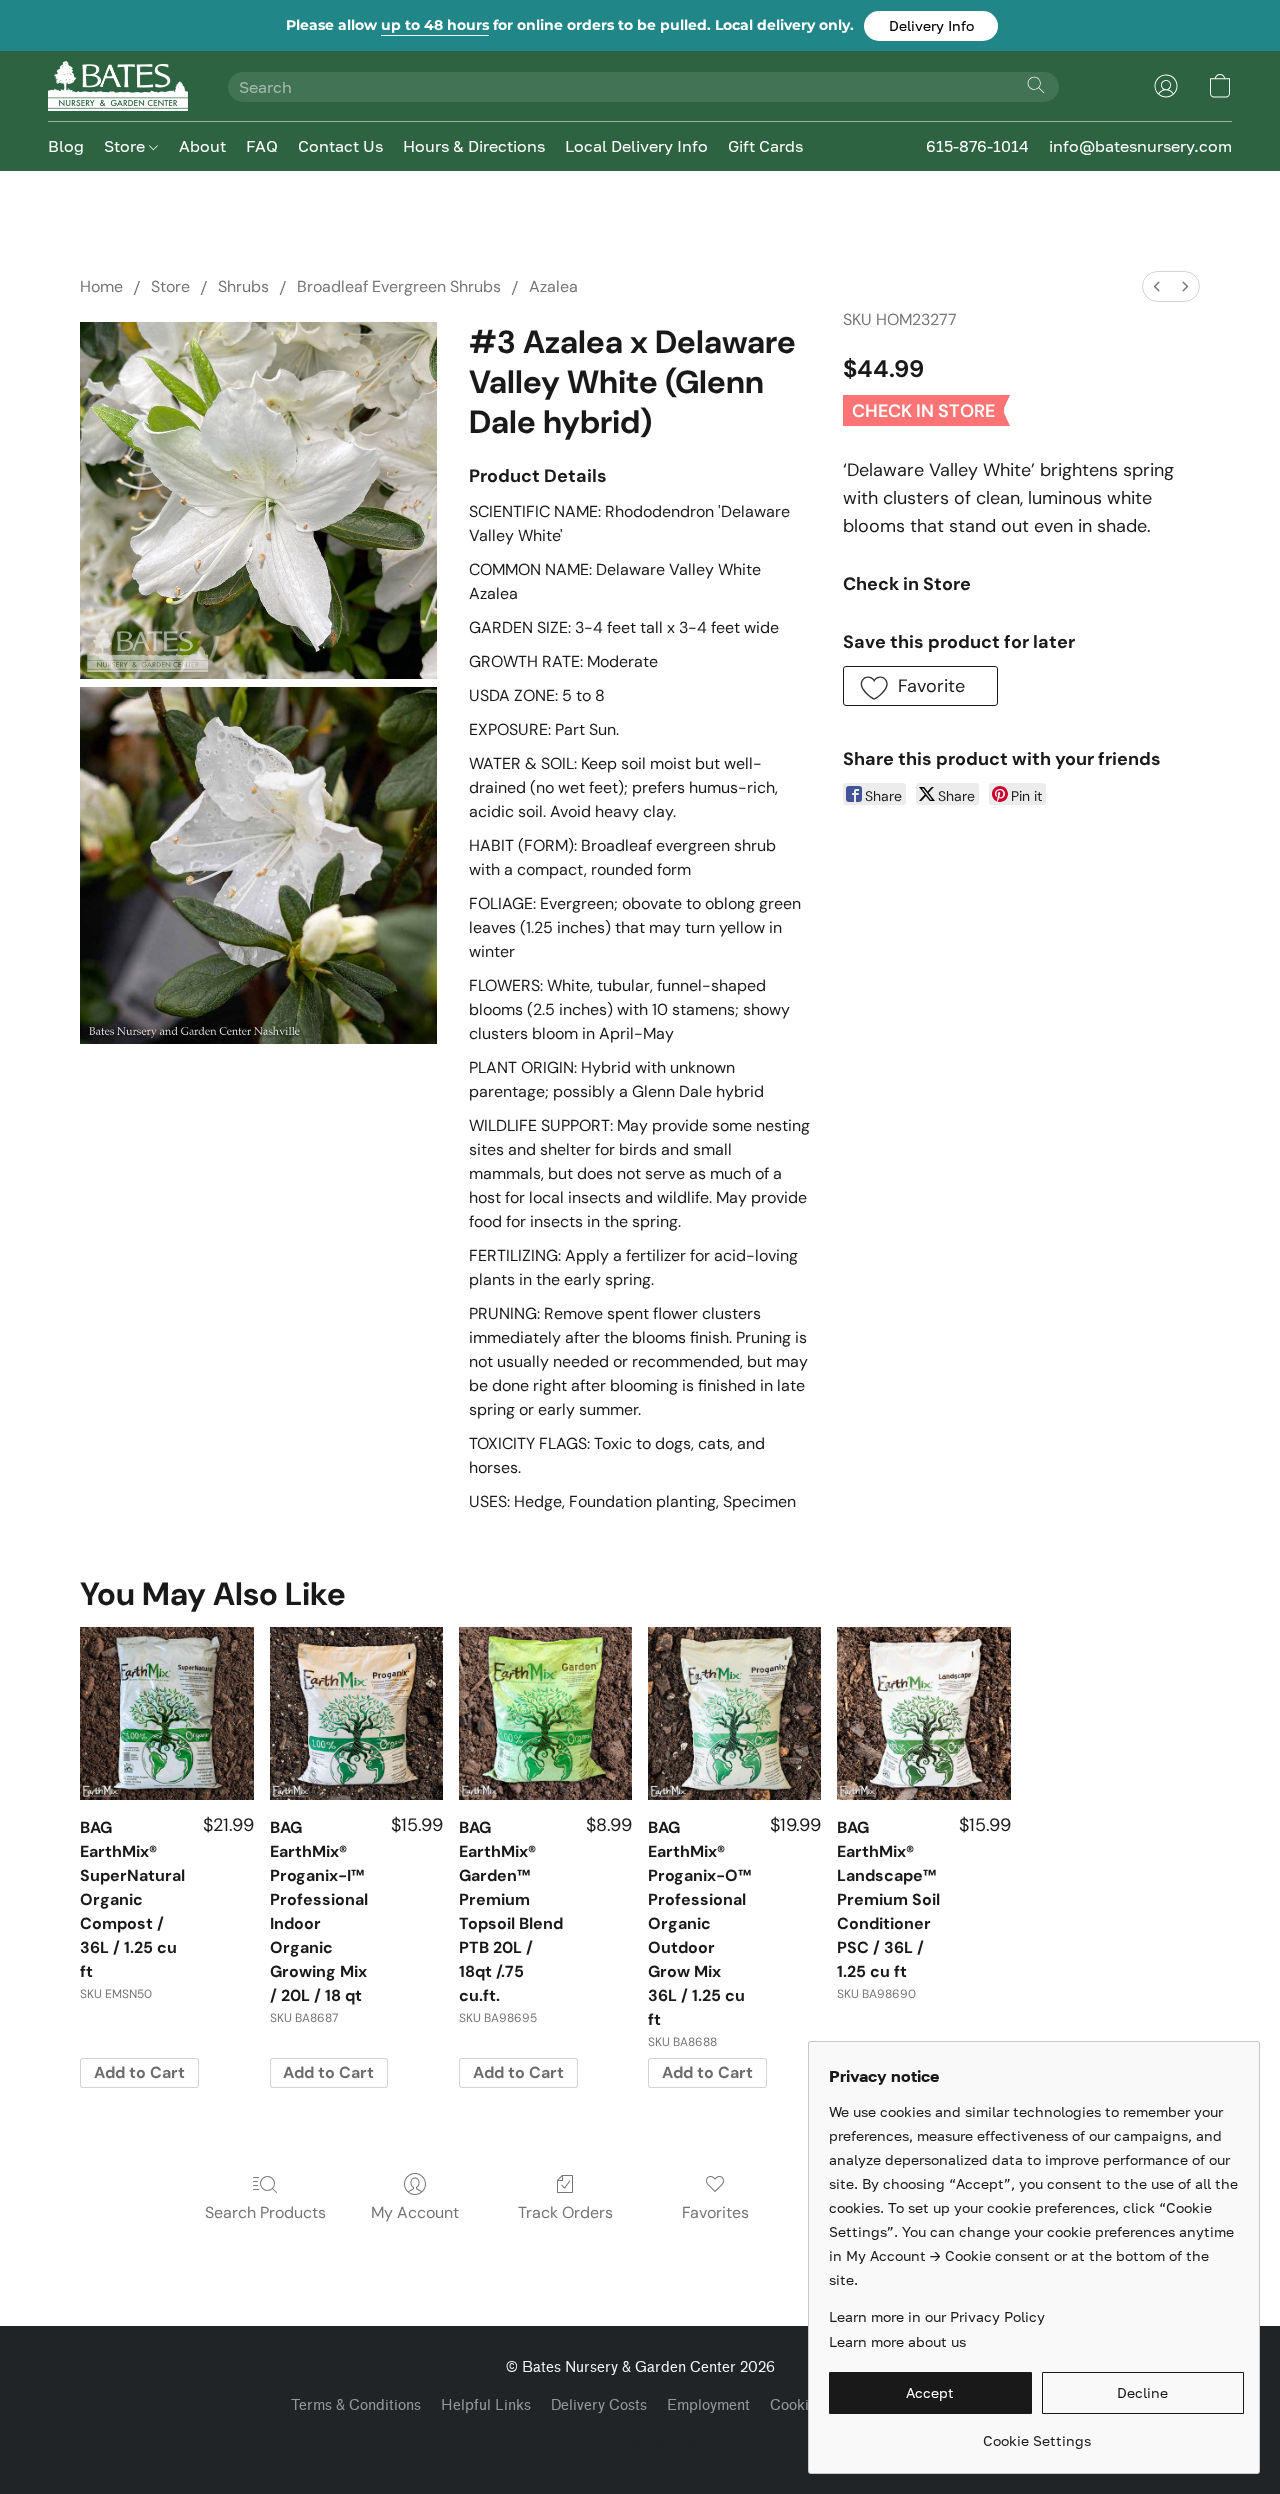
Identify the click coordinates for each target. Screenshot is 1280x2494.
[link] (1036, 2433)
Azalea (553, 286)
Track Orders (565, 2212)
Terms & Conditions (356, 2405)
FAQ (262, 146)
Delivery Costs (599, 2405)
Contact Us (340, 146)
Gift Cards (765, 146)
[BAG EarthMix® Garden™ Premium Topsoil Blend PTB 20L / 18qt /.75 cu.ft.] (545, 1713)
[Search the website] (1036, 85)
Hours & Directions (474, 146)
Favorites (715, 2212)
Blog (66, 146)
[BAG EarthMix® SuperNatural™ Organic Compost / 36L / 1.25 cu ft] (166, 1713)
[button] (931, 26)
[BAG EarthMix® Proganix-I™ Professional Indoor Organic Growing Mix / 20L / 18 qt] (356, 1713)
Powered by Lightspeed (640, 2440)
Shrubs (243, 286)
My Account (415, 2212)
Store (126, 146)
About (202, 146)
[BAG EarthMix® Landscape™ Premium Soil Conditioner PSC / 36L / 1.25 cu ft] (923, 1713)
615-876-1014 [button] (977, 146)
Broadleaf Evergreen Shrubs (399, 286)
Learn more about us (897, 2341)
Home (101, 286)
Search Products (265, 2212)
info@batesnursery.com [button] (1140, 146)
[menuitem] (1157, 286)
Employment (708, 2405)
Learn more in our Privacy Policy (937, 2316)
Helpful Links (486, 2405)
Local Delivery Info (636, 146)
